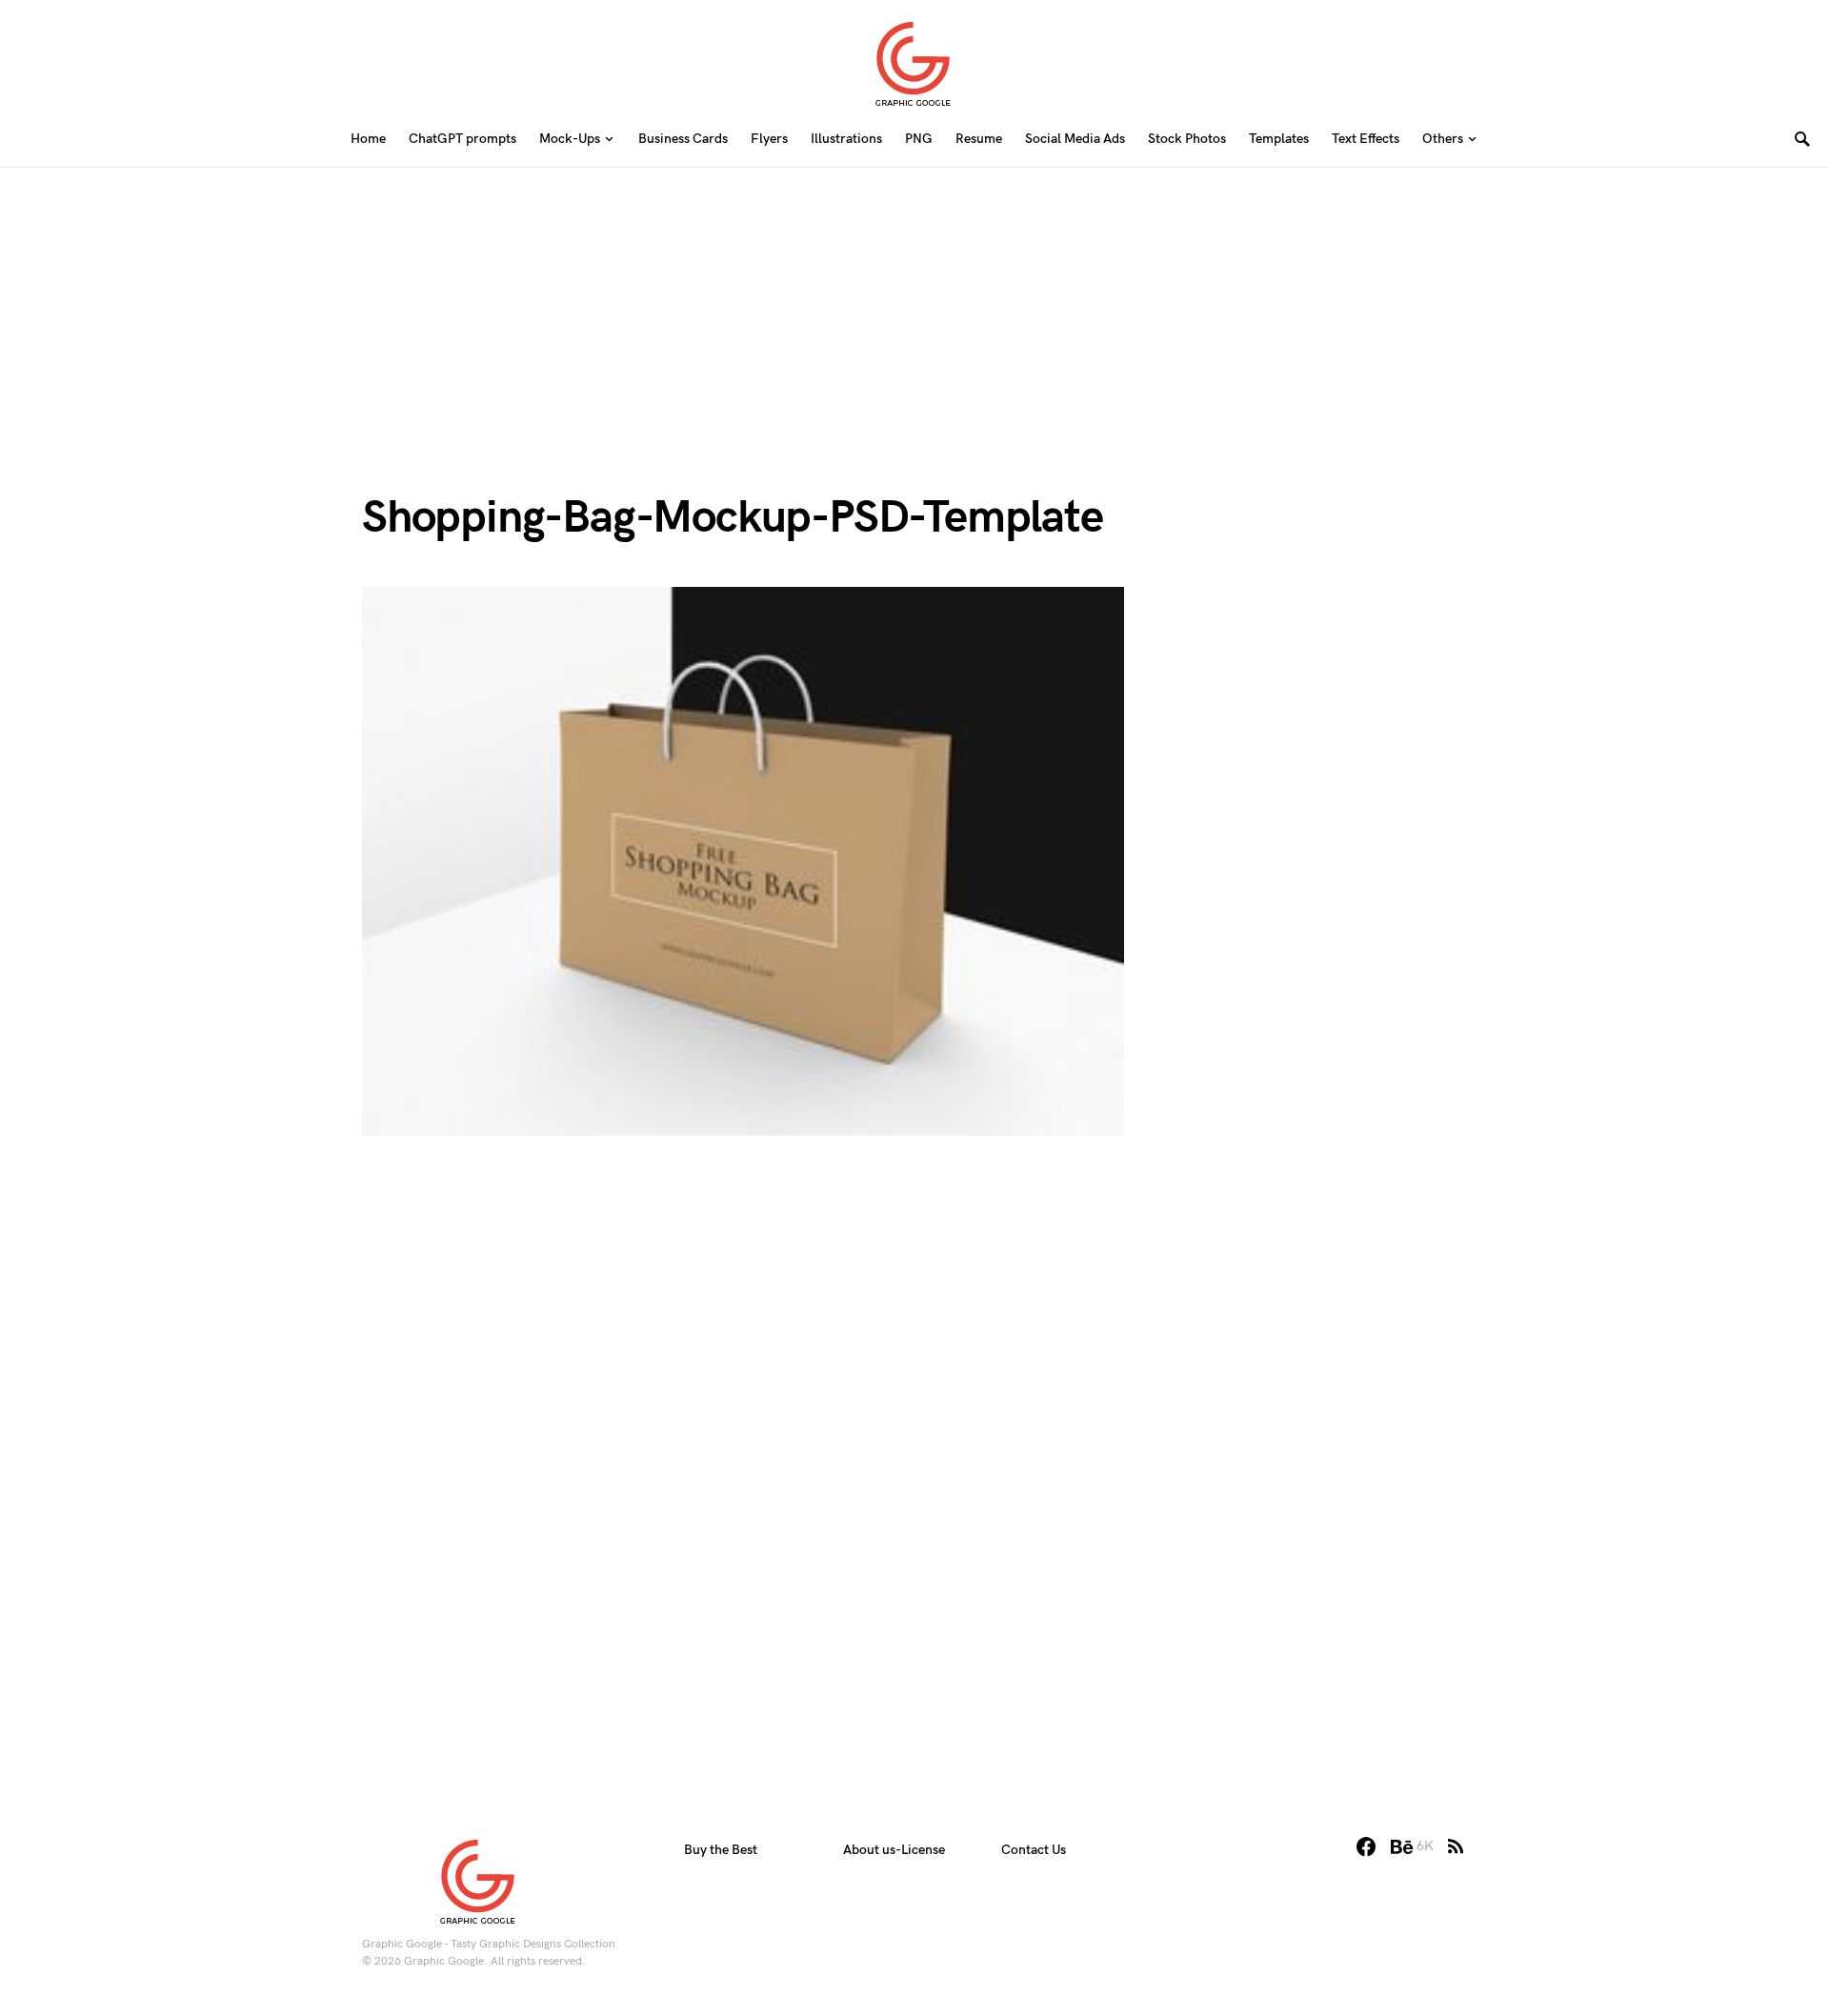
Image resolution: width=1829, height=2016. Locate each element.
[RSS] (1456, 1846)
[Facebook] (1366, 1846)
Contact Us (1034, 1850)
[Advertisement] (914, 301)
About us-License (894, 1850)
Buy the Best (721, 1850)
